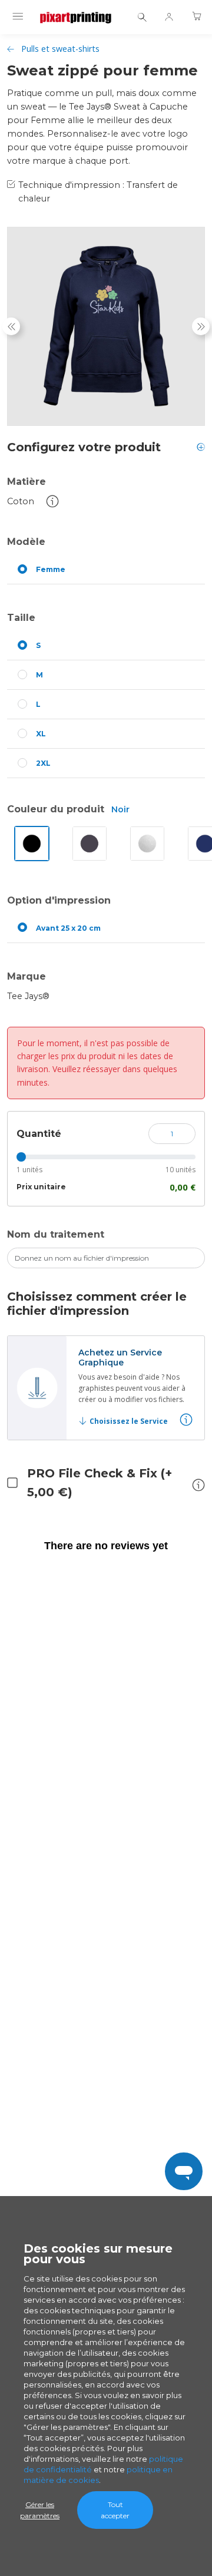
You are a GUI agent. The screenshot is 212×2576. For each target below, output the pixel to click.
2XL (43, 763)
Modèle (26, 542)
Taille (21, 618)
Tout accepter (115, 2510)
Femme (51, 569)
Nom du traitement (56, 1234)
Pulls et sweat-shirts (60, 49)
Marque (26, 976)
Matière (26, 482)
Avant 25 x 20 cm (68, 928)
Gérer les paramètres (40, 2510)
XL (41, 734)
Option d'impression (59, 900)
